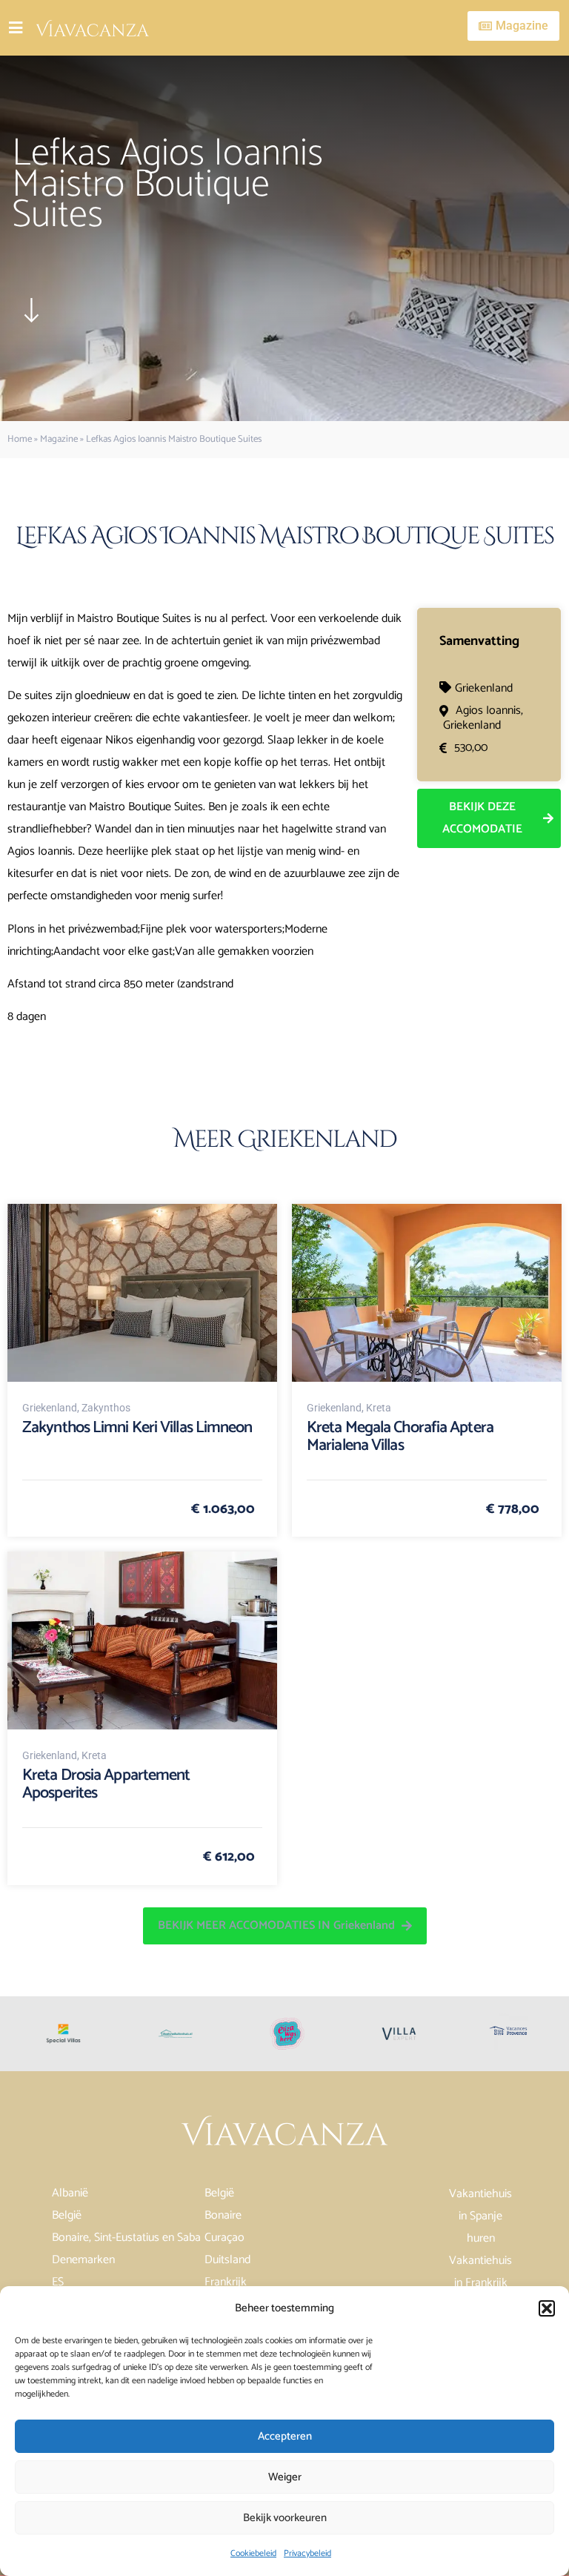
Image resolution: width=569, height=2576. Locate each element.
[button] (547, 2308)
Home (20, 439)
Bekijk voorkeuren (285, 2518)
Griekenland (484, 688)
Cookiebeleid (253, 2553)
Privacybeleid (307, 2553)
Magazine (59, 439)
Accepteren (285, 2436)
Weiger (285, 2477)
